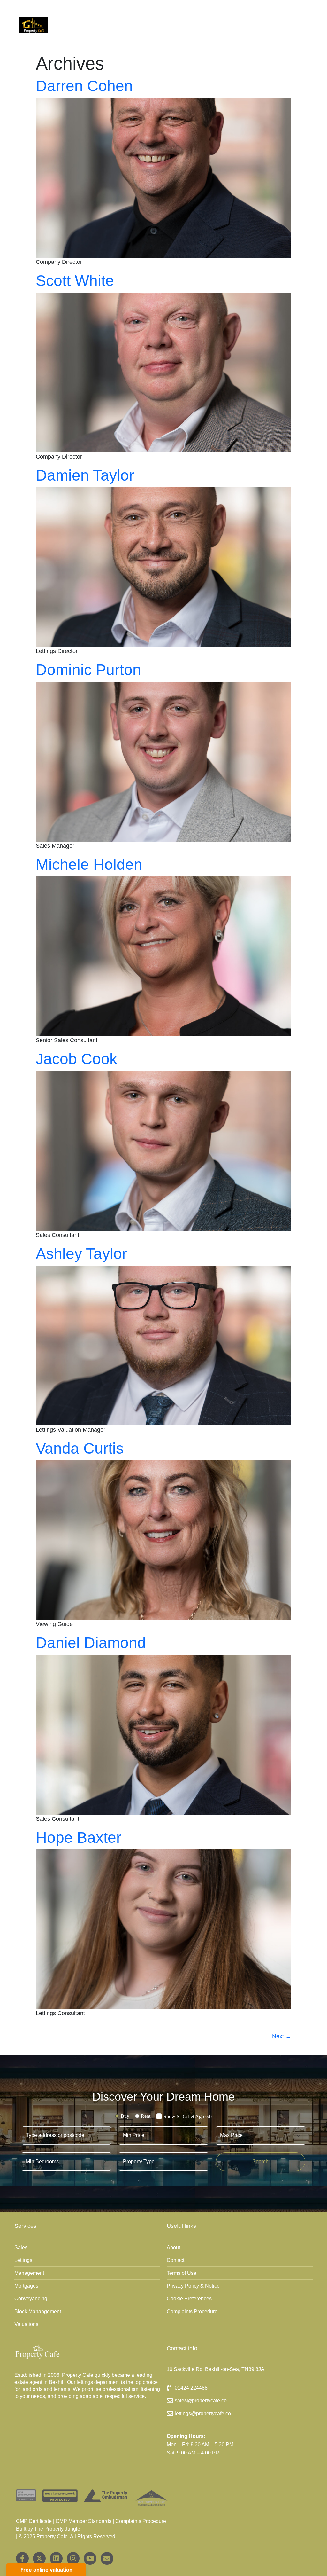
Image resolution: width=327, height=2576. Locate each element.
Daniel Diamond (91, 1643)
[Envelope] (107, 2558)
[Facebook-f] (22, 2558)
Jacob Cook (76, 1059)
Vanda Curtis (80, 1448)
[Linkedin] (56, 2558)
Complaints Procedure (141, 2521)
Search (260, 2161)
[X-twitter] (39, 2558)
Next (282, 2036)
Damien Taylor (85, 475)
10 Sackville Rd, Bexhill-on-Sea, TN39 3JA (216, 2369)
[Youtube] (90, 2558)
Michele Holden (89, 864)
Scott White (75, 281)
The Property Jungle (57, 2529)
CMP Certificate (34, 2521)
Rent (146, 2116)
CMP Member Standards (84, 2521)
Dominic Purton (88, 670)
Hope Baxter (79, 1838)
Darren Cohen (84, 86)
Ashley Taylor (81, 1254)
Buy (125, 2116)
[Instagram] (73, 2558)
